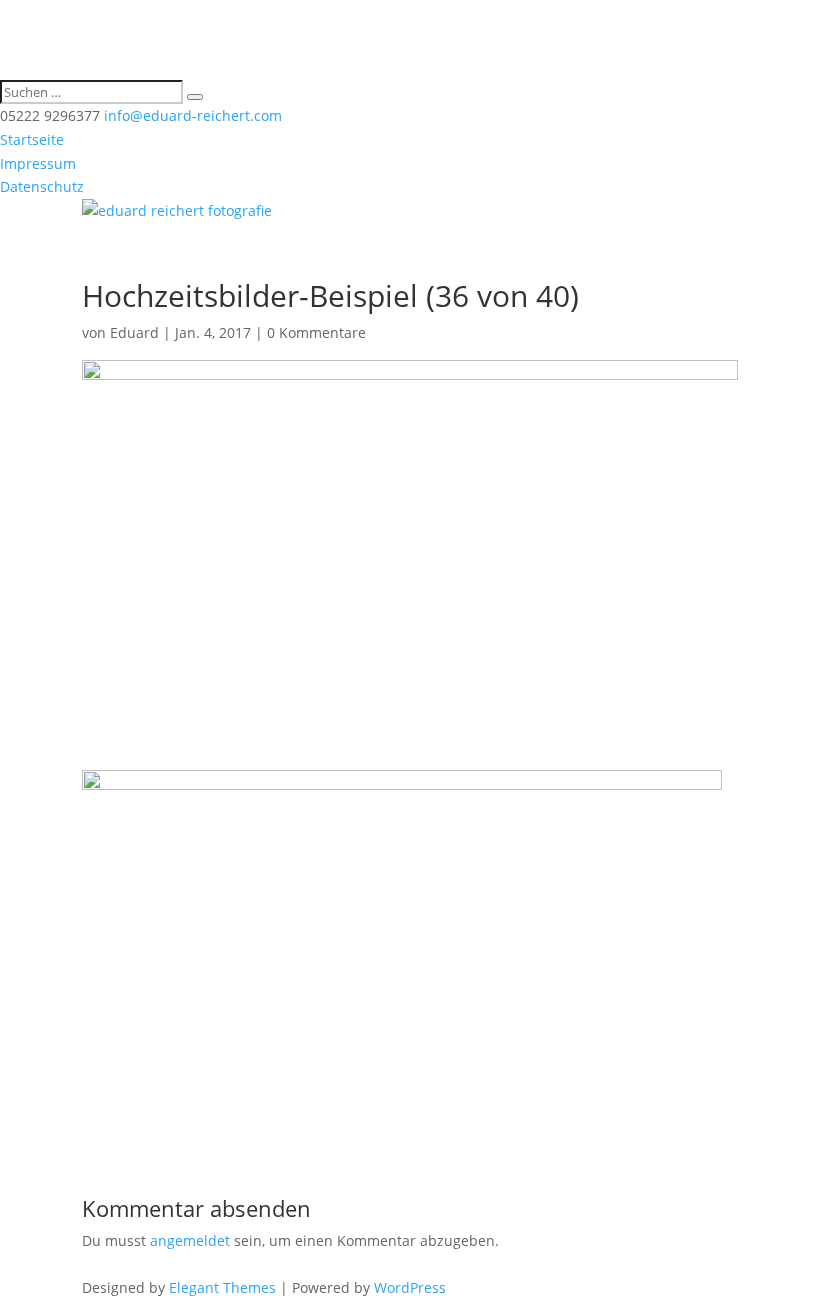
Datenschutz (42, 186)
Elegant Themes (222, 1287)
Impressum (38, 163)
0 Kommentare (316, 332)
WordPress (410, 1287)
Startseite (32, 139)
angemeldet (190, 1240)
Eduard (134, 332)
